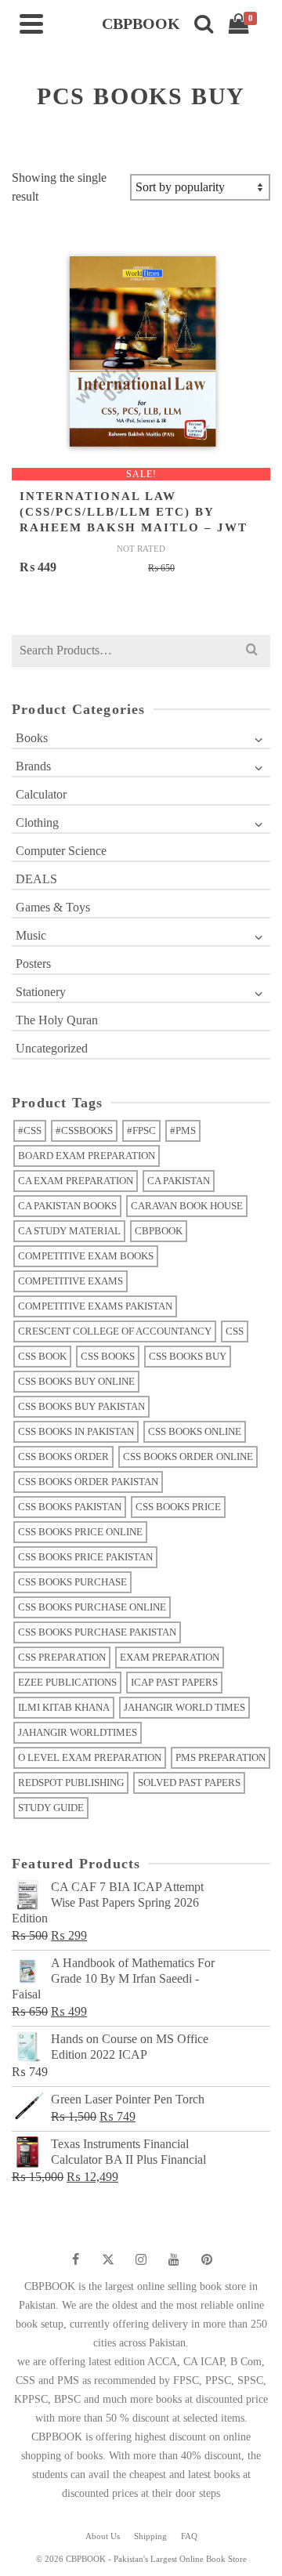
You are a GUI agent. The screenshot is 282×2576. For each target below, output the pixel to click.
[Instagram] (141, 2259)
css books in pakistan (76, 1431)
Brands (33, 766)
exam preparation (170, 1657)
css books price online (80, 1532)
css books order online (188, 1456)
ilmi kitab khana (64, 1707)
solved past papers (189, 1783)
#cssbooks (84, 1130)
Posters (33, 964)
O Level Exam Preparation (90, 1757)
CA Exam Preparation (76, 1181)
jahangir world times (184, 1707)
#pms (183, 1130)
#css (30, 1130)
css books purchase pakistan (97, 1632)
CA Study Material (69, 1231)
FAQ (189, 2536)
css (235, 1331)
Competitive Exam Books (86, 1256)
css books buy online (76, 1381)
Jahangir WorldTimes (78, 1732)
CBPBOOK (159, 1231)
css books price (178, 1507)
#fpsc (141, 1130)
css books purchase (72, 1582)
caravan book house (187, 1206)
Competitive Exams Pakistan (95, 1306)
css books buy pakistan (81, 1406)
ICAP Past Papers (174, 1682)
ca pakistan (179, 1181)
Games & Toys (53, 907)
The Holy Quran (57, 1020)
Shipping (150, 2536)
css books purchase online (92, 1607)
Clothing (37, 822)
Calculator (41, 794)
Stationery (41, 992)
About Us (103, 2536)
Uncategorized (52, 1048)
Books (32, 738)
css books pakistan (70, 1507)
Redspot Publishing (71, 1783)
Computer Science (61, 851)
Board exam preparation (87, 1156)
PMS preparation (221, 1757)
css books (108, 1356)
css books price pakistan (85, 1557)
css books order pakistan (88, 1482)
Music (31, 935)
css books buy (188, 1356)
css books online (195, 1431)
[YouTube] (174, 2259)
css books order (63, 1456)
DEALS (36, 879)
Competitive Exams (70, 1281)
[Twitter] (108, 2259)
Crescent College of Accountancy (115, 1331)
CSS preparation (62, 1657)
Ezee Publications (67, 1682)
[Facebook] (75, 2259)
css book (42, 1356)
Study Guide (51, 1808)
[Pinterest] (207, 2259)
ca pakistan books (67, 1206)
